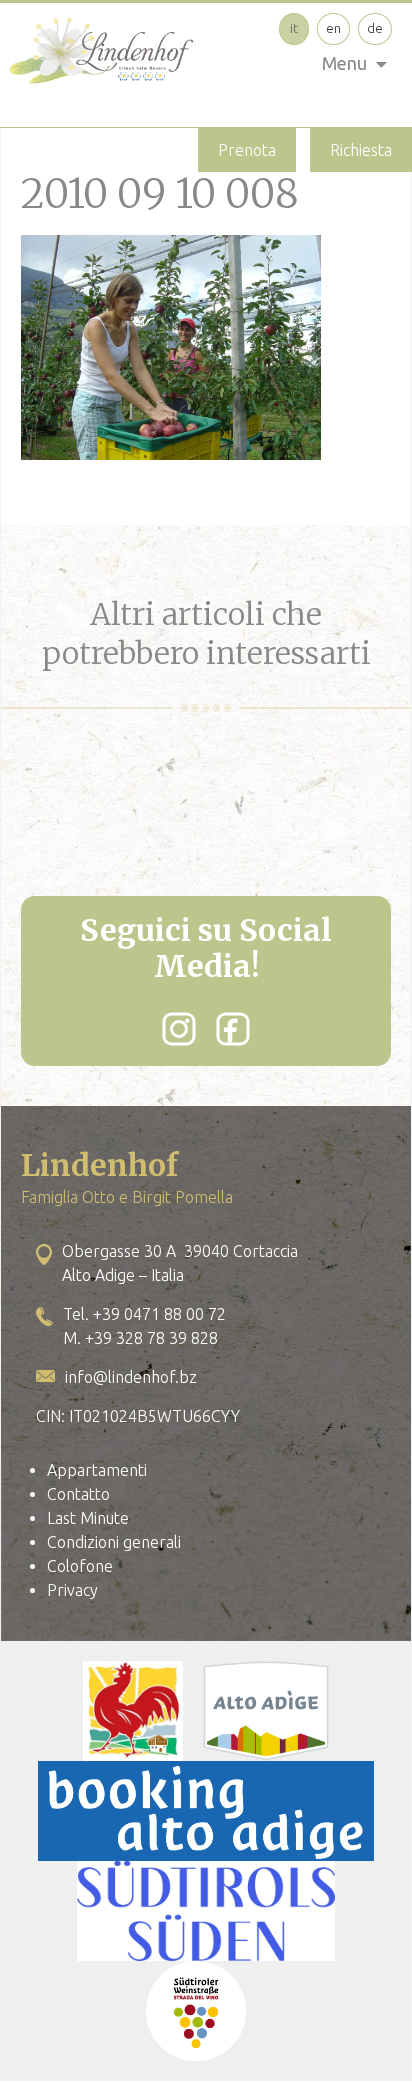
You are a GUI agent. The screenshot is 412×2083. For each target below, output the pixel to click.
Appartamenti (97, 1470)
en (333, 28)
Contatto (78, 1494)
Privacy (72, 1590)
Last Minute (88, 1518)
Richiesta (361, 150)
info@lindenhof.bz (131, 1377)
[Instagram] (179, 1029)
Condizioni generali (114, 1542)
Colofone (80, 1566)
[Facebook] (233, 1029)
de (375, 28)
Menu (344, 63)
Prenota (247, 150)
